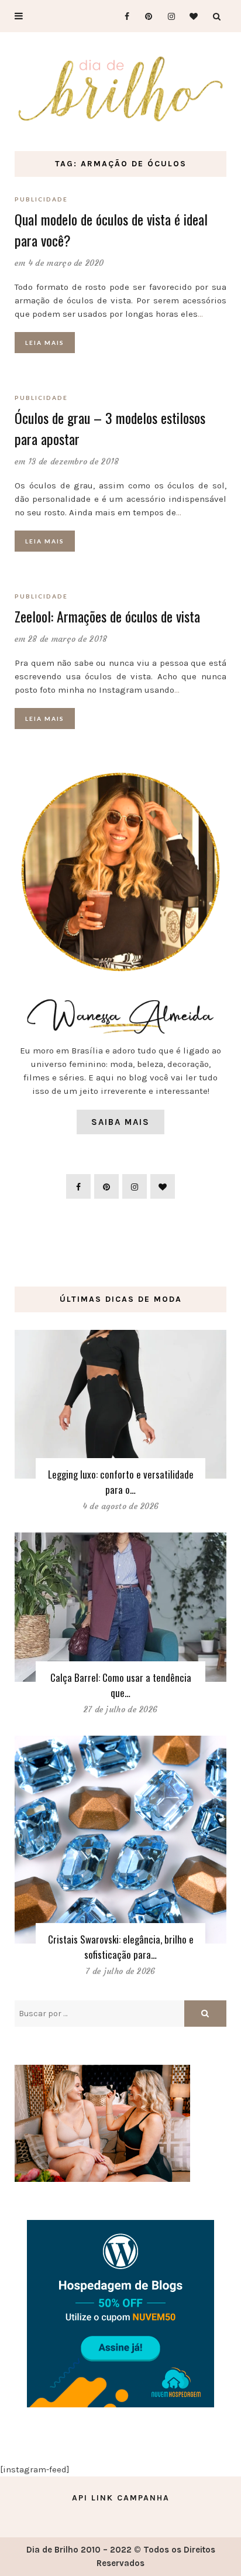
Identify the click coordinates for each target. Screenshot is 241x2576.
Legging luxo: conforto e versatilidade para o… (121, 1482)
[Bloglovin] (190, 16)
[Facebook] (122, 16)
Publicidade (41, 199)
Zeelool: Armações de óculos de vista (107, 616)
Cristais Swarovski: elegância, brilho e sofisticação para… (121, 1947)
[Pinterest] (145, 16)
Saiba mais (120, 1122)
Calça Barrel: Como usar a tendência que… (121, 1685)
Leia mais (45, 343)
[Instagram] (168, 16)
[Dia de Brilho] (120, 90)
